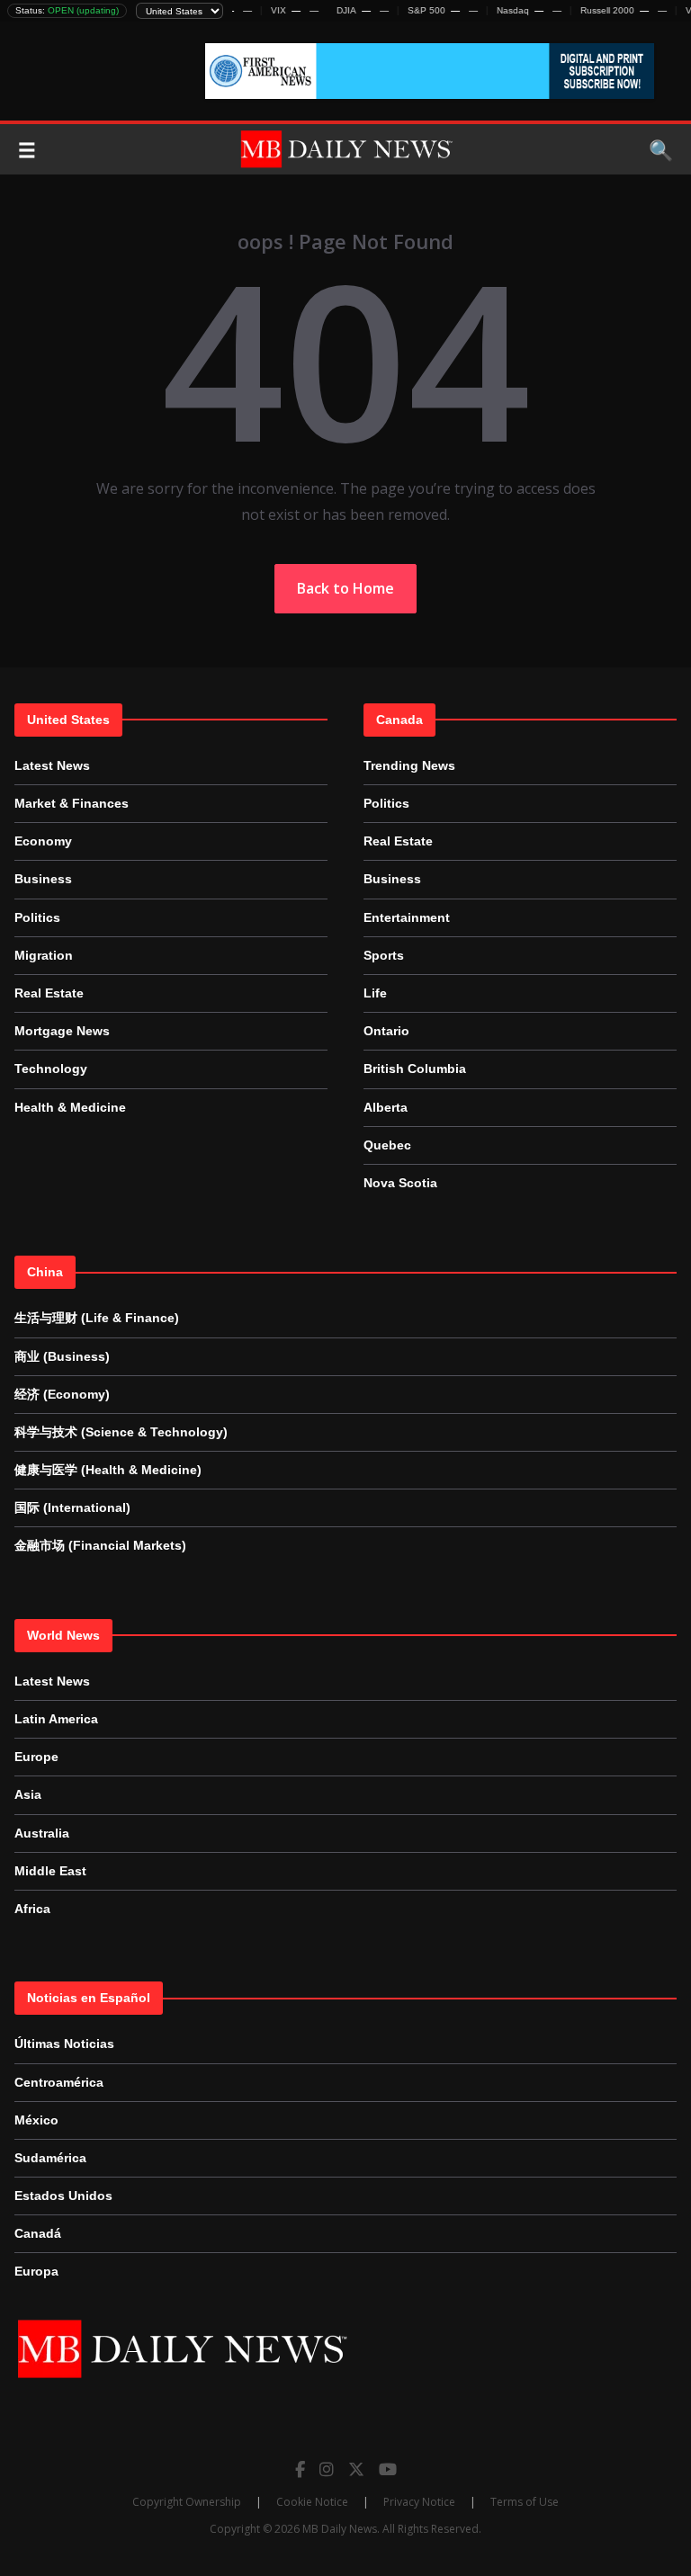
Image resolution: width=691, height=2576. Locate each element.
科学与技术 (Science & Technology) (121, 1432)
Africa (32, 1909)
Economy (43, 841)
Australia (42, 1833)
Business (43, 879)
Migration (44, 955)
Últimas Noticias (64, 2044)
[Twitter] (356, 2469)
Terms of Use (525, 2502)
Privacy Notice (419, 2502)
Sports (384, 955)
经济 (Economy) (62, 1394)
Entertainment (407, 917)
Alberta (386, 1107)
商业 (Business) (62, 1356)
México (36, 2120)
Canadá (38, 2233)
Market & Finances (72, 803)
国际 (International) (72, 1507)
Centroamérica (59, 2082)
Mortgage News (62, 1031)
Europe (36, 1757)
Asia (28, 1794)
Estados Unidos (63, 2196)
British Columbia (415, 1069)
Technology (51, 1069)
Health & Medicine (70, 1107)
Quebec (387, 1145)
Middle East (50, 1871)
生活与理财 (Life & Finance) (97, 1318)
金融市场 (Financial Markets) (100, 1545)
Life (375, 993)
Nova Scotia (400, 1183)
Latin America (56, 1719)
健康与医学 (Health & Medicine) (108, 1470)
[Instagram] (327, 2469)
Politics (37, 917)
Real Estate (49, 993)
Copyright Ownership (187, 2502)
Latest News (52, 765)
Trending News (409, 765)
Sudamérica (50, 2158)
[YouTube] (388, 2469)
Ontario (386, 1031)
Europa (36, 2271)
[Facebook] (300, 2469)
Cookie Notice (312, 2502)
